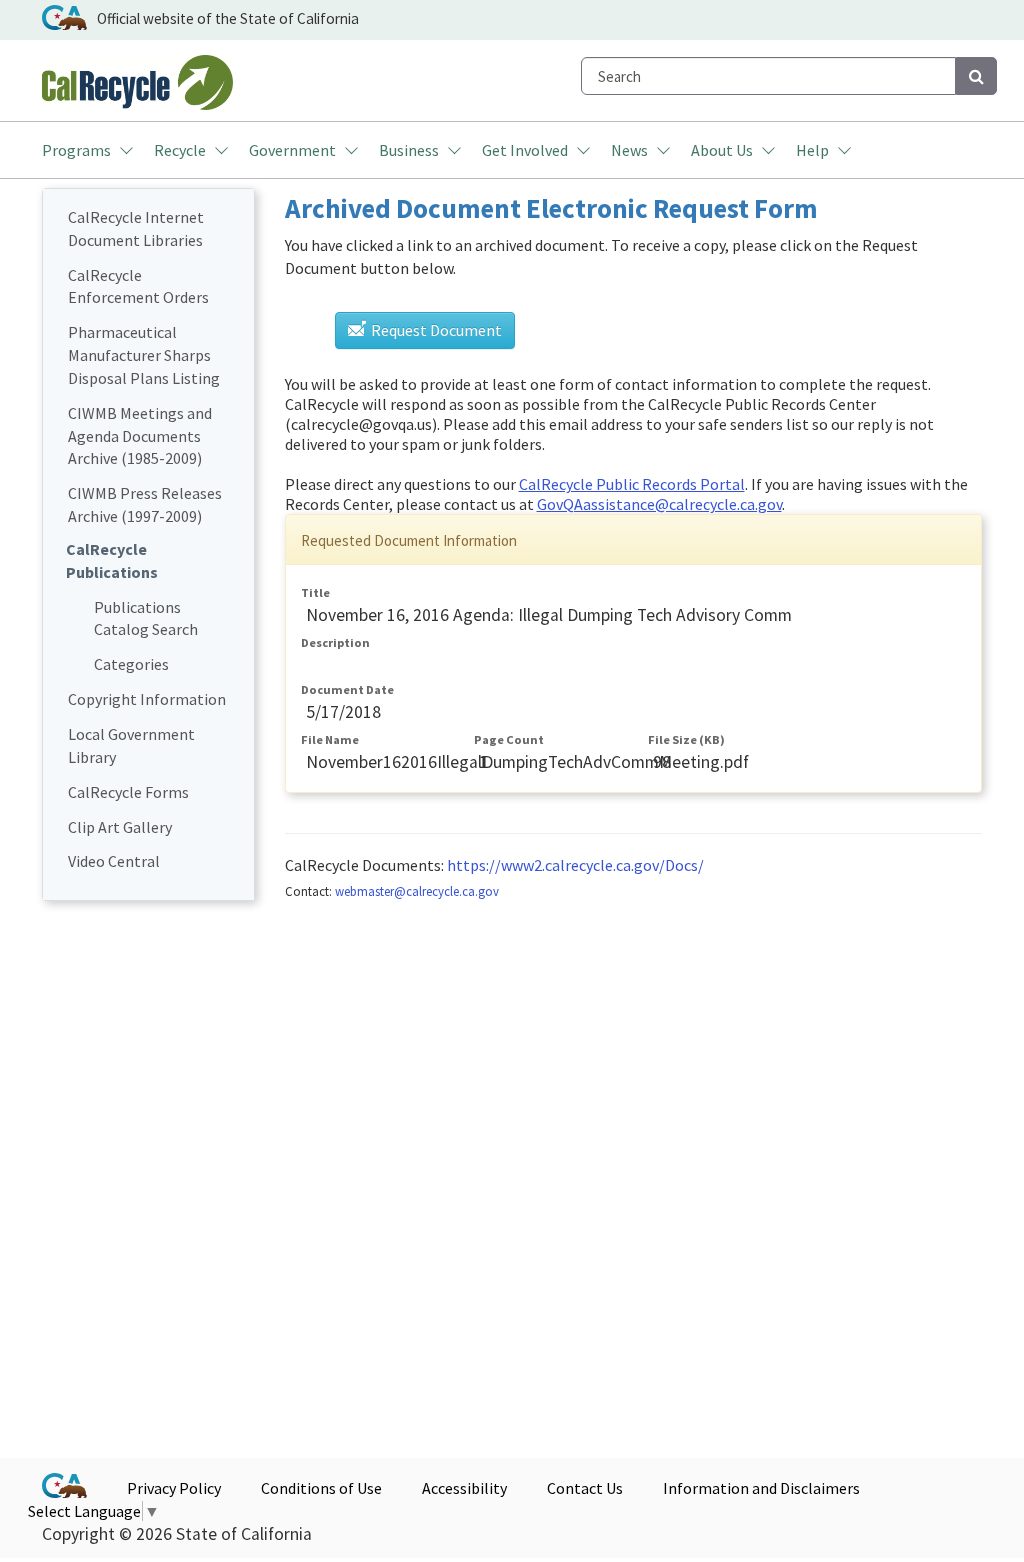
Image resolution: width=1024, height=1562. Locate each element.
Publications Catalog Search (146, 618)
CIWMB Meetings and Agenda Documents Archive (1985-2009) (140, 436)
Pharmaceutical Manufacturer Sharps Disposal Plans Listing (144, 355)
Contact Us (585, 1488)
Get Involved (525, 150)
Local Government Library (131, 745)
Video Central (114, 861)
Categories (131, 664)
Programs (76, 150)
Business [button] (409, 150)
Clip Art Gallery (120, 827)
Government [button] (292, 150)
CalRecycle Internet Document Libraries (136, 228)
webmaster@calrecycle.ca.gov (417, 891)
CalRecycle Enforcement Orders (138, 286)
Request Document (435, 330)
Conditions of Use (321, 1488)
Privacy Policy (174, 1488)
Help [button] (812, 150)
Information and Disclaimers (761, 1488)
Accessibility (464, 1488)
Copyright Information (147, 699)
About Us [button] (722, 150)
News (629, 150)
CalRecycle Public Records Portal (632, 484)
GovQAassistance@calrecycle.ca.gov (659, 504)
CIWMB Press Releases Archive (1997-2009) (145, 504)
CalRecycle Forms (128, 792)
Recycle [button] (180, 150)
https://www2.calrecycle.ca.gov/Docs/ (575, 865)
